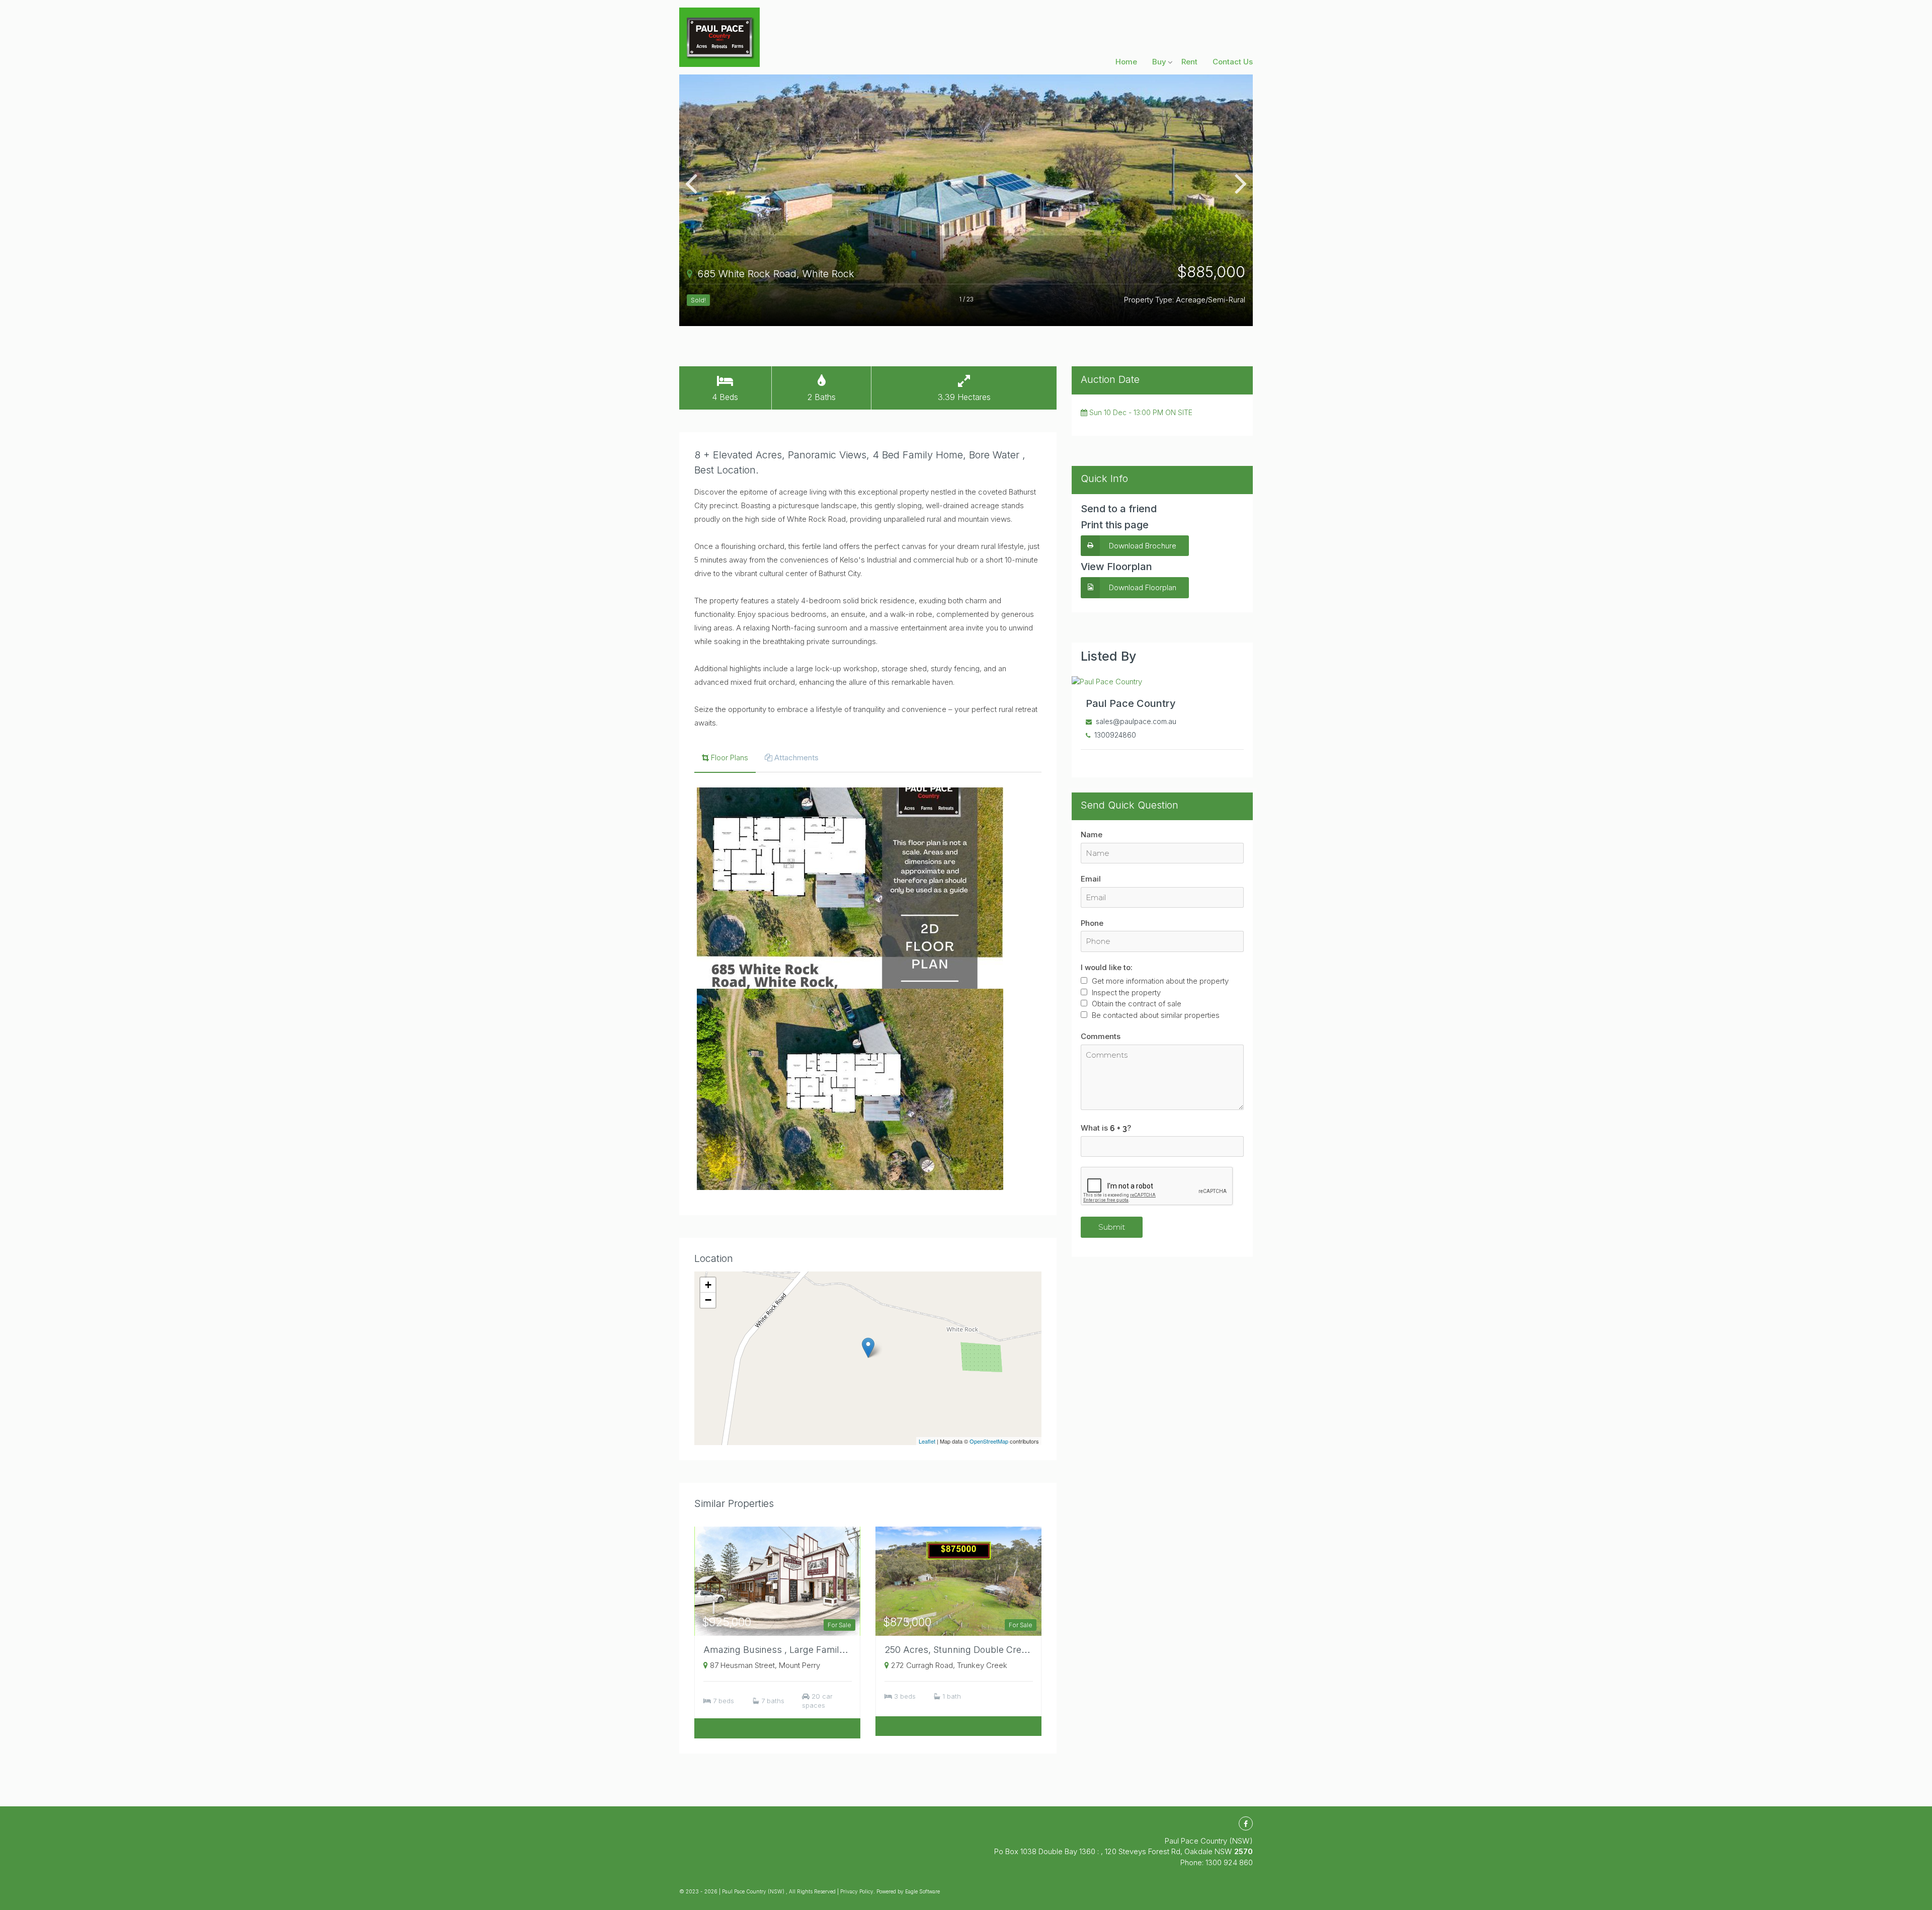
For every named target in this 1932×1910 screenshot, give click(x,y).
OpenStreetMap (989, 1441)
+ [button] (708, 1285)
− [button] (708, 1300)
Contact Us (1233, 62)
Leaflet (927, 1441)
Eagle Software (922, 1891)
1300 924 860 (1229, 1862)
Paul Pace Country (1131, 703)
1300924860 (1115, 735)
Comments (1101, 1036)
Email (1091, 879)
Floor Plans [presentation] (730, 758)
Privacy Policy (857, 1891)
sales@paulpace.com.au (1136, 721)
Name (1092, 834)
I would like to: (1107, 967)
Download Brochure (1143, 546)
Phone (1092, 923)
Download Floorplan (1143, 587)
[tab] (725, 759)
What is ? (1106, 1128)
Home (1126, 62)
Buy (1159, 62)
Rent (1189, 62)
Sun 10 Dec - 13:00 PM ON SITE (1140, 412)
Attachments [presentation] (796, 758)
